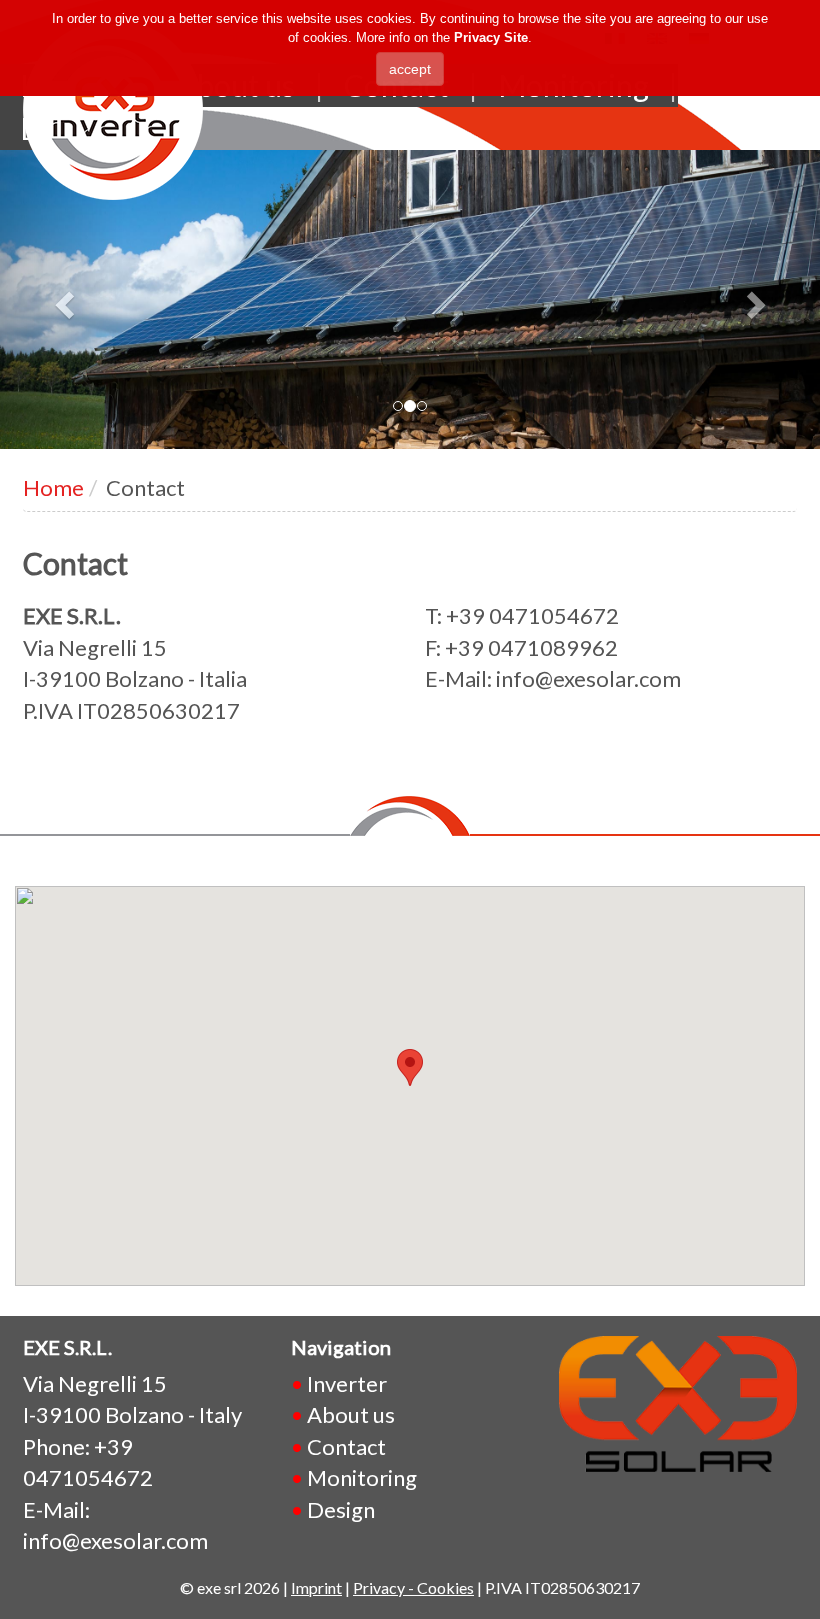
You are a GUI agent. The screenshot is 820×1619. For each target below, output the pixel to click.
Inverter (347, 1383)
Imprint (316, 1587)
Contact (346, 1446)
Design (341, 1509)
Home (53, 487)
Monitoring (362, 1477)
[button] (61, 299)
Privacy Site (491, 37)
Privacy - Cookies (413, 1587)
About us (351, 1414)
